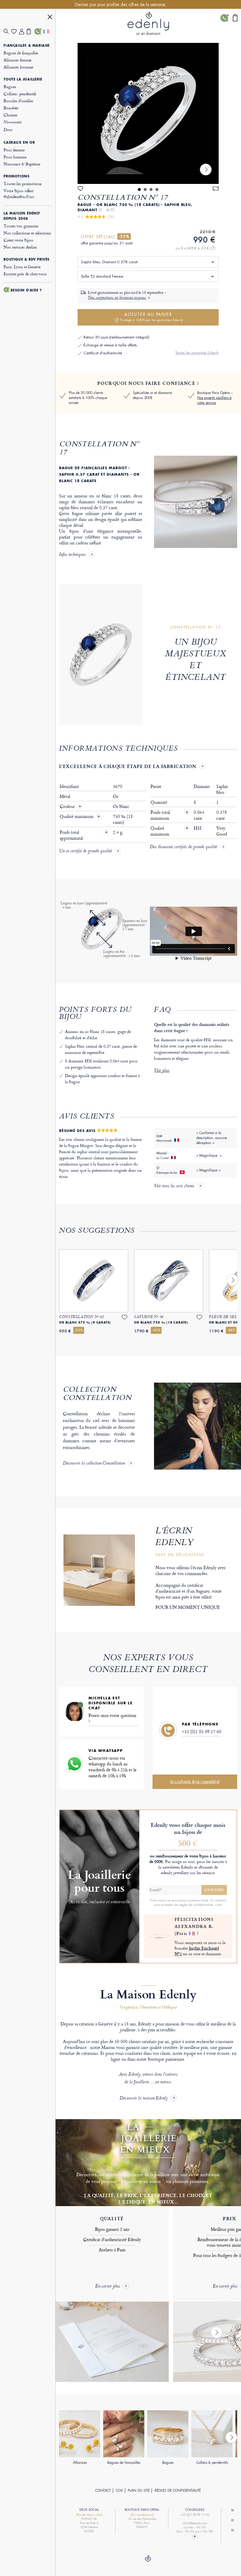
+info (219, 1905)
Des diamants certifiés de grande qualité (184, 847)
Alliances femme (17, 60)
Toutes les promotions (23, 183)
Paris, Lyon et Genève (22, 267)
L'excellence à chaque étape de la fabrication (128, 766)
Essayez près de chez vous (25, 274)
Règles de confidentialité (178, 2491)
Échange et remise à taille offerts (110, 345)
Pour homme (15, 157)
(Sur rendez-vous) (142, 2515)
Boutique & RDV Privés (27, 259)
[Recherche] (7, 32)
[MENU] (50, 18)
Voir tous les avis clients (174, 1186)
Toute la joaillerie (23, 79)
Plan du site (139, 2491)
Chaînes (10, 115)
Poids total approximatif (72, 835)
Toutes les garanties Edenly (197, 353)
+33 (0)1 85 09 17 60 (202, 1731)
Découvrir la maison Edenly (144, 2098)
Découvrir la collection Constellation (94, 1464)
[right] (206, 170)
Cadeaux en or (19, 142)
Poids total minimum (169, 815)
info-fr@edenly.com (195, 2523)
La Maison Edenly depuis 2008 (22, 216)
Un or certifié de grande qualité (86, 851)
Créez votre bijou (18, 240)
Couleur (68, 806)
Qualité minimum (77, 816)
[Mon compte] (23, 32)
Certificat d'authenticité (103, 353)
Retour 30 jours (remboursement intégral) (116, 337)
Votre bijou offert (19, 193)
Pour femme (14, 150)
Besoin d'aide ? (26, 290)
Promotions (16, 176)
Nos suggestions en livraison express (117, 298)
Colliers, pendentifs (20, 94)
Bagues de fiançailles (21, 53)
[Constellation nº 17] (148, 113)
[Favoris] (15, 32)
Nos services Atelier (20, 247)
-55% (124, 237)
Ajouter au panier (152, 317)
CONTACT (103, 2491)
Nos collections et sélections (27, 233)
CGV (119, 2491)
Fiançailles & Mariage (27, 46)
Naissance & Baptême (22, 164)
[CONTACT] (38, 31)
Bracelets (11, 108)
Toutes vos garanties (21, 226)
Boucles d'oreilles (18, 101)
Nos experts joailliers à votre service (214, 400)
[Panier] (31, 31)
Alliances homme (18, 67)
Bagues (10, 87)
